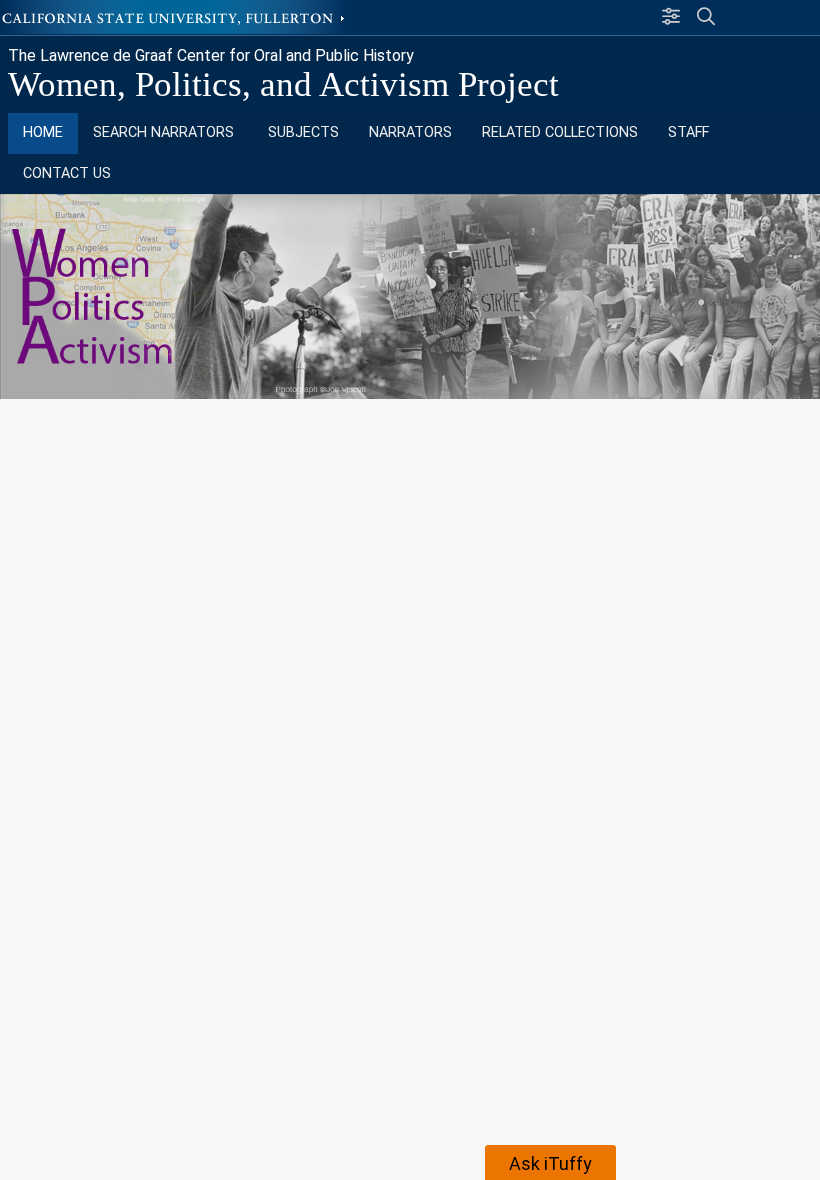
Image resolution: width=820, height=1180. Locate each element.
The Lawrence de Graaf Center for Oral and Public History (211, 55)
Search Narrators (165, 132)
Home (43, 132)
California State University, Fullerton (175, 17)
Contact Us (67, 173)
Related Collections (560, 132)
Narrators (410, 132)
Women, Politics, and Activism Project (283, 84)
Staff (688, 132)
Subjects (303, 132)
